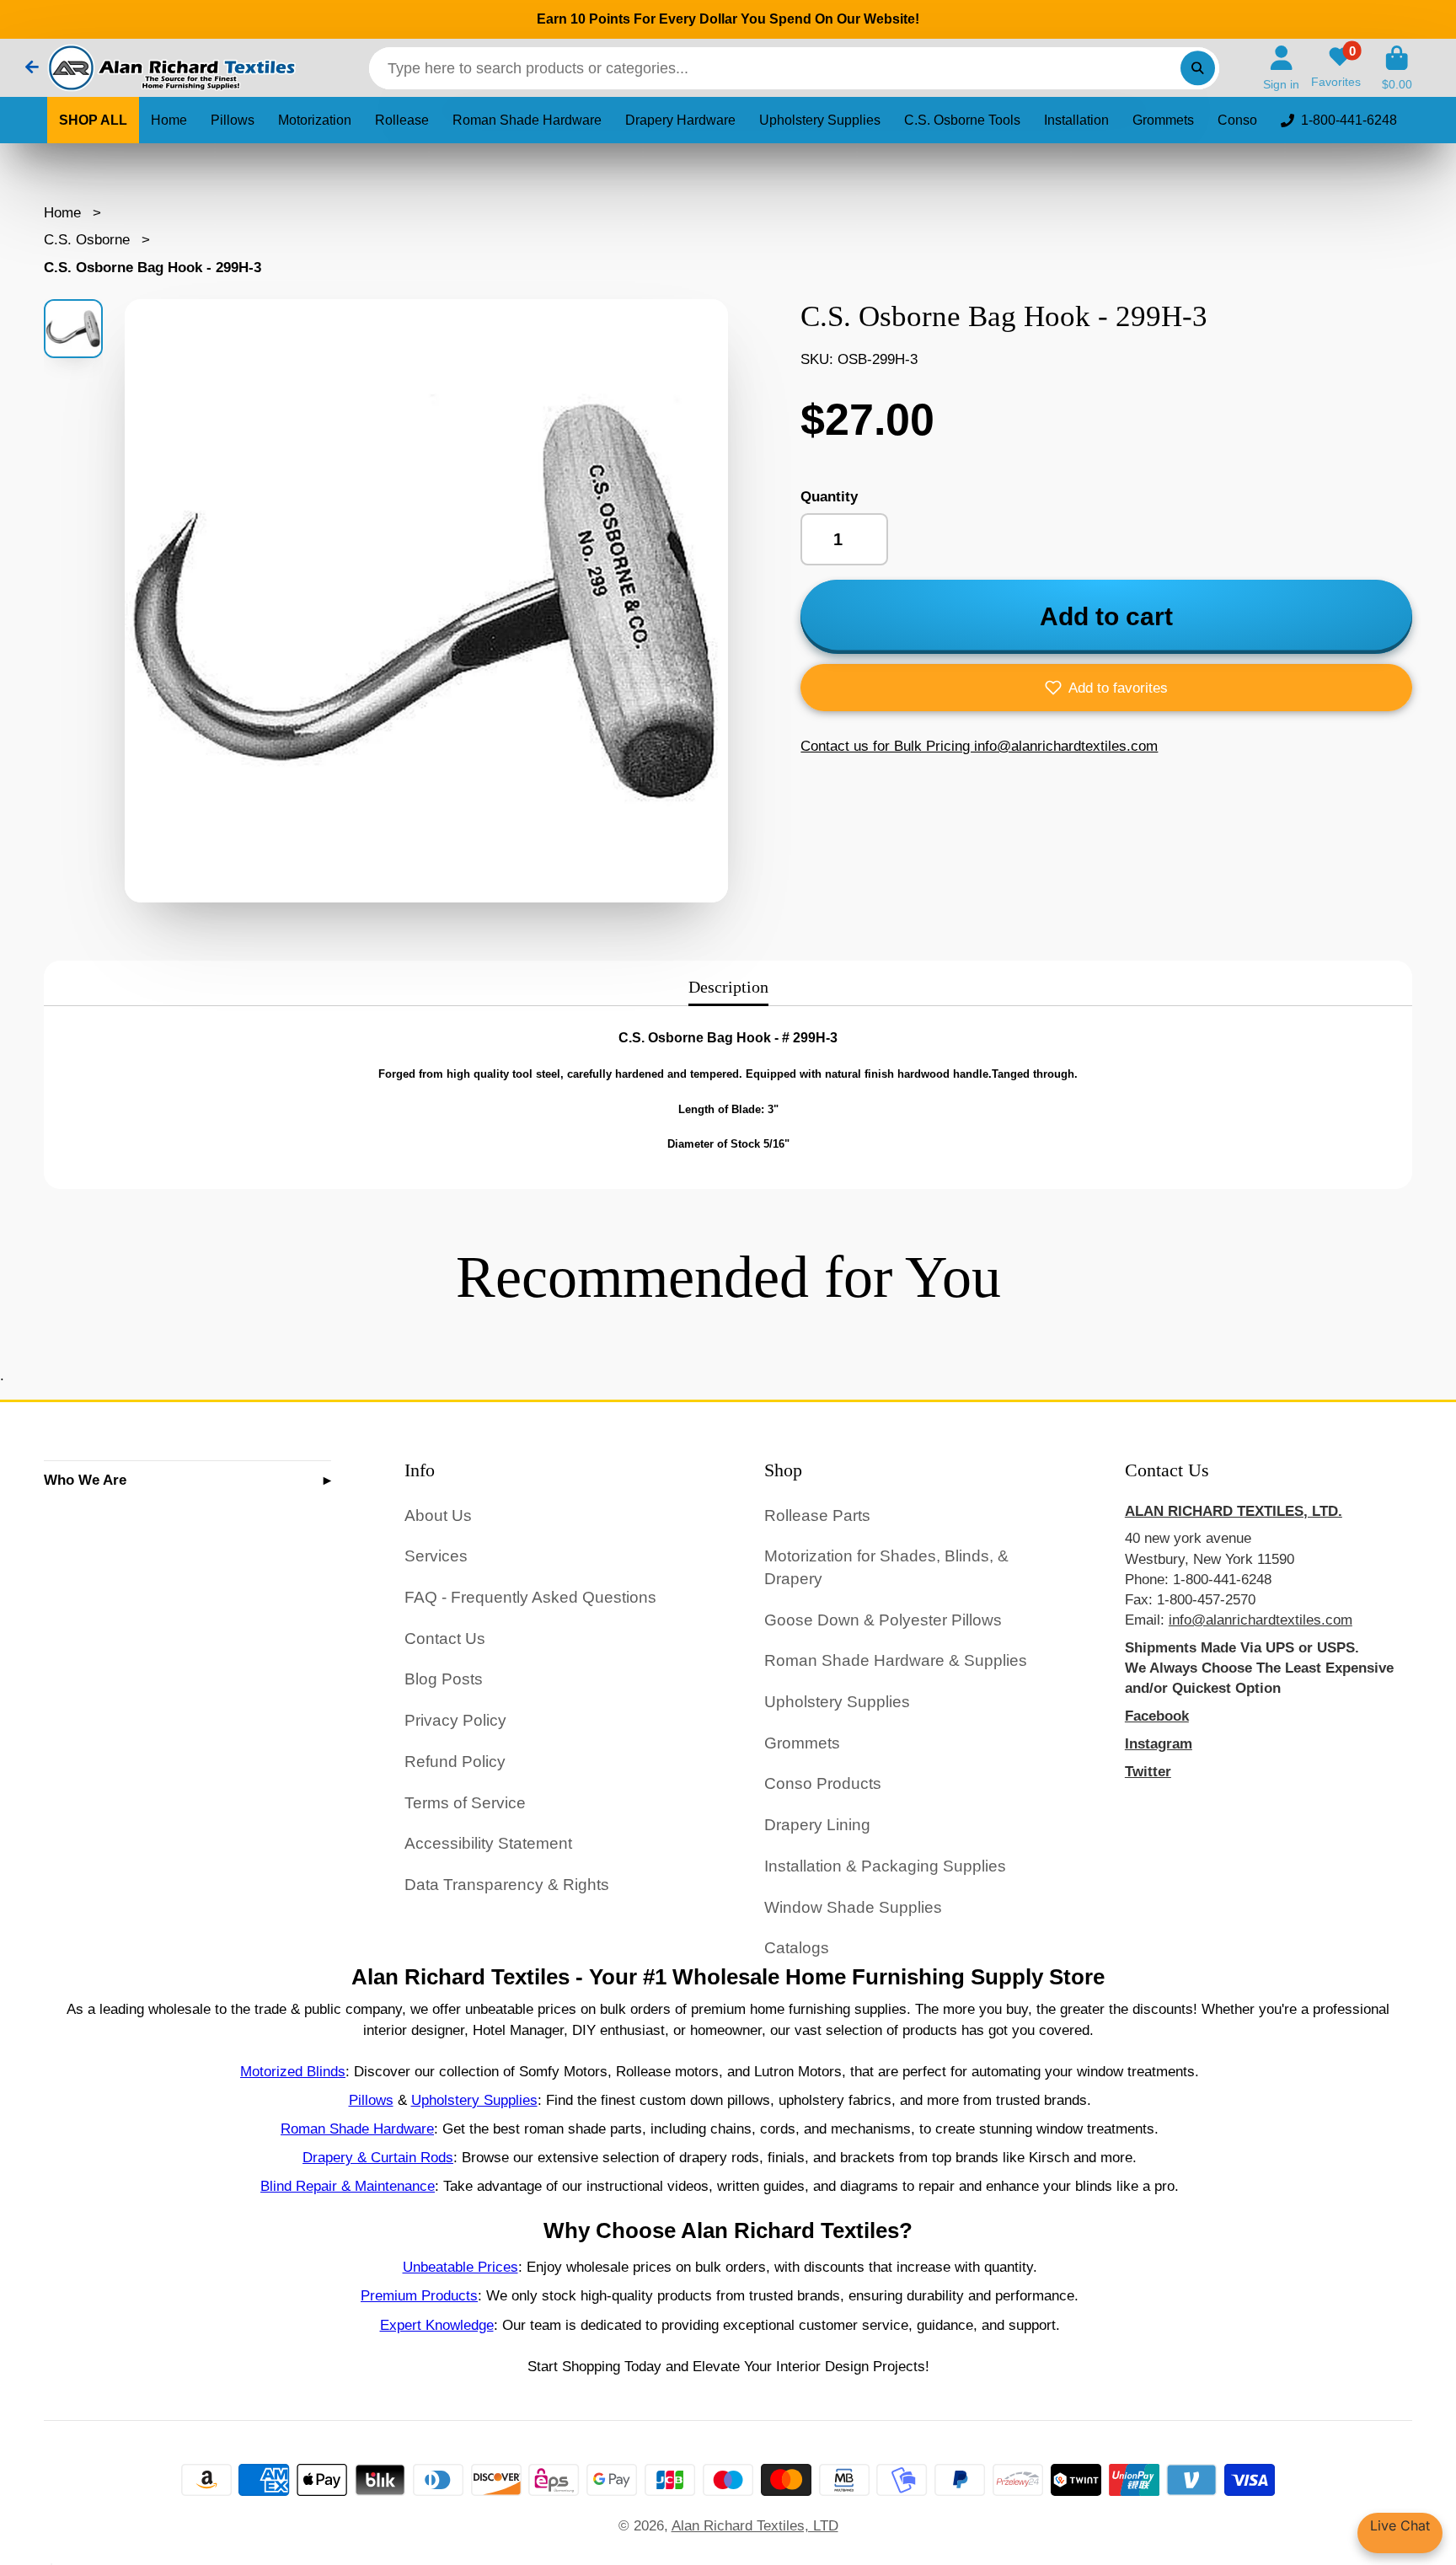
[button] (1106, 688)
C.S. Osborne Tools (962, 120)
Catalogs (797, 1948)
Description (728, 987)
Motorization (315, 120)
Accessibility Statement (488, 1843)
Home (169, 120)
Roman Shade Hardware (527, 120)
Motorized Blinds (293, 2071)
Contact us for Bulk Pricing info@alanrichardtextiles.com (979, 746)
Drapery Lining (817, 1825)
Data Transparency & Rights (507, 1885)
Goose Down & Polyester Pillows (883, 1620)
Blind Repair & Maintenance (348, 2186)
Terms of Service (465, 1803)
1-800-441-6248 (1349, 120)
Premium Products (419, 2295)
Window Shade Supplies (853, 1907)
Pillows (233, 120)
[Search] (1198, 68)
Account (1281, 68)
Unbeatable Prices (460, 2267)
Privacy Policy (455, 1720)
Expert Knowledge (437, 2325)
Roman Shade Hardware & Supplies (896, 1660)
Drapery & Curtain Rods (378, 2157)
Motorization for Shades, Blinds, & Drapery (886, 1567)
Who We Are (85, 1480)
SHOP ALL (93, 120)
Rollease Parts (817, 1515)
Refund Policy (455, 1762)
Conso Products (823, 1783)
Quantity (829, 496)
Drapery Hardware (680, 120)
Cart (1397, 68)
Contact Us (445, 1639)
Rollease (402, 120)
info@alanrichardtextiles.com (1261, 1620)
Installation (1076, 120)
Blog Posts (444, 1679)
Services (436, 1556)
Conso (1237, 120)
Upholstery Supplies (820, 120)
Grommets (1163, 120)
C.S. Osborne (87, 239)
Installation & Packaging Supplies (885, 1866)
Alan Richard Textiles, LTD (755, 2525)
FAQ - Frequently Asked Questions (530, 1597)
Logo (170, 68)
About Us (438, 1515)
